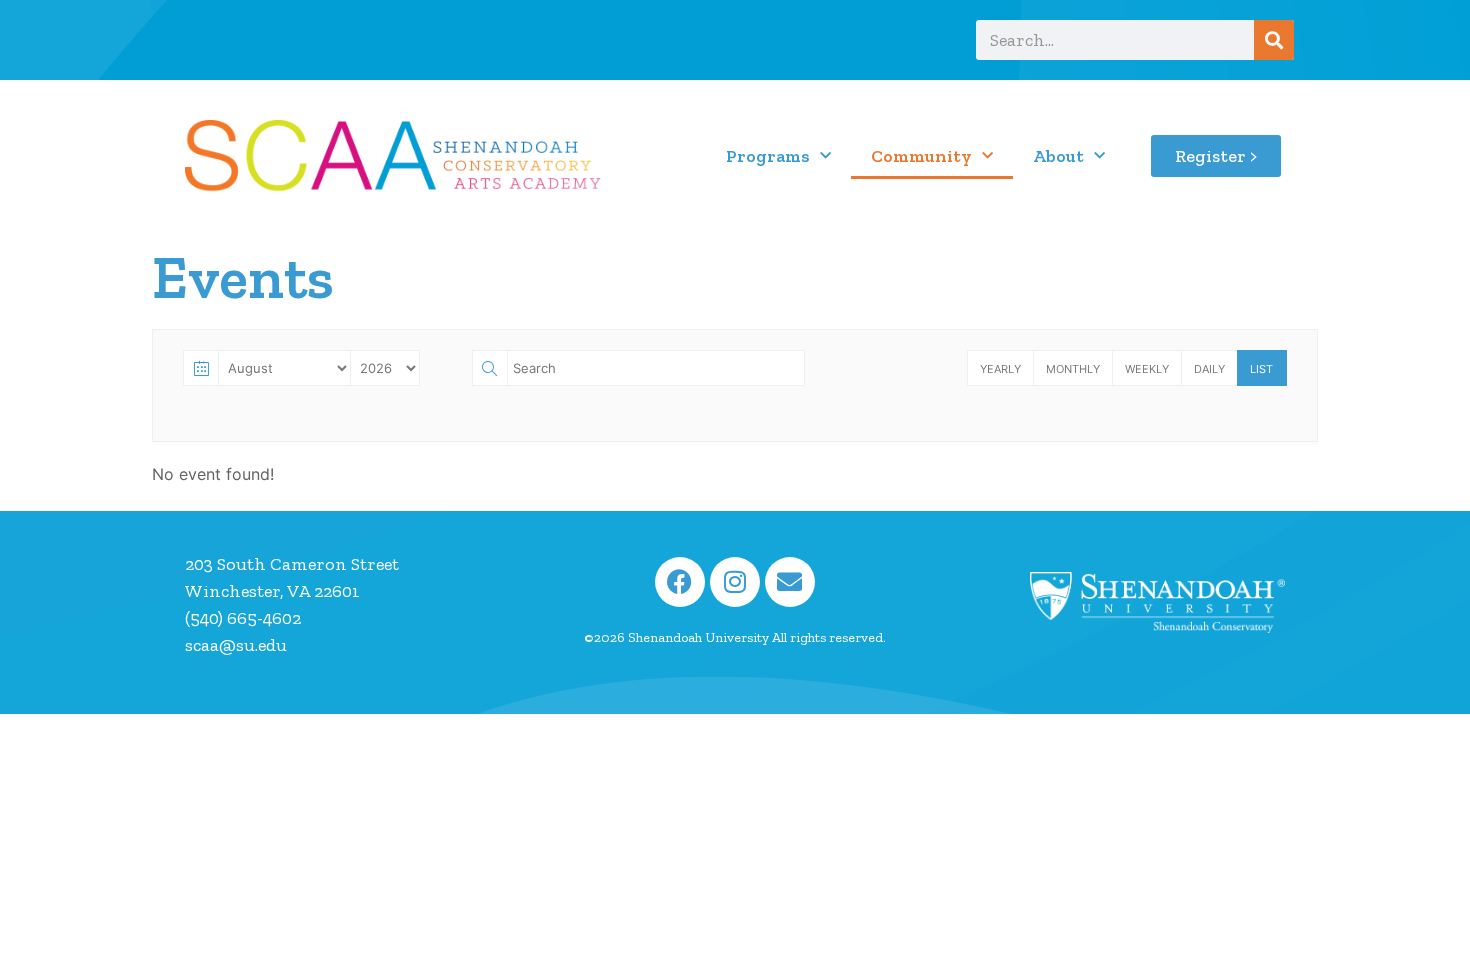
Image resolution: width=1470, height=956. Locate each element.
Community (921, 156)
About (1058, 156)
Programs (768, 156)
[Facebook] (680, 582)
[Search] (1274, 40)
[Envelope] (790, 582)
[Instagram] (735, 582)
